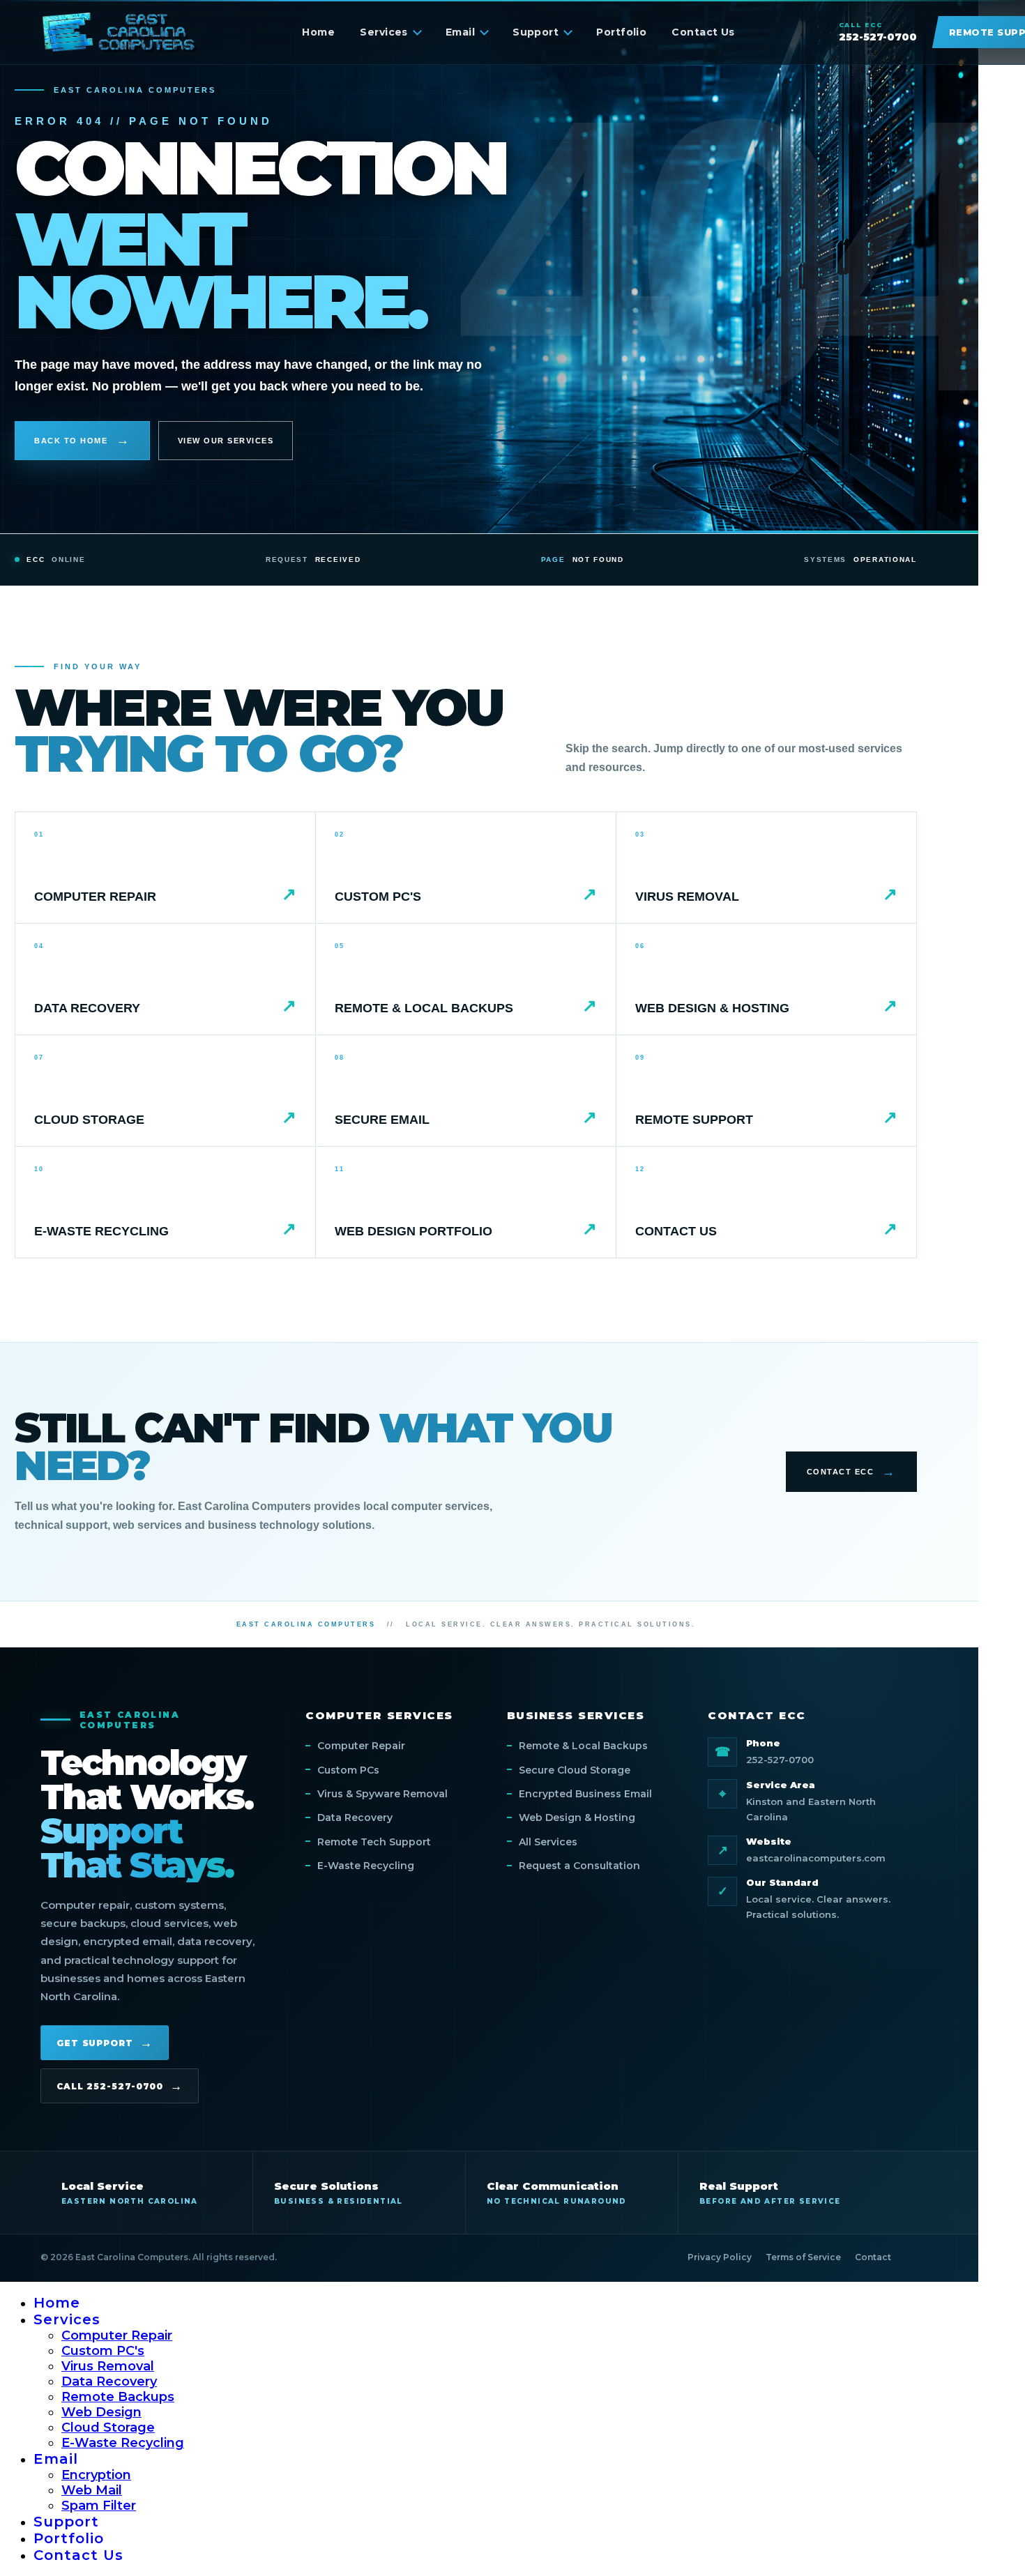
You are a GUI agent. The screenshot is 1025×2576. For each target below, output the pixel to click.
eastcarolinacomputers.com (816, 1858)
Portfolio (621, 32)
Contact (873, 2257)
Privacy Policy (720, 2257)
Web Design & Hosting (577, 1817)
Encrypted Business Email (585, 1794)
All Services (548, 1842)
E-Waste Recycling (366, 1866)
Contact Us (703, 32)
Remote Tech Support (374, 1842)
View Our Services (226, 441)
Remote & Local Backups (583, 1746)
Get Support (95, 2043)
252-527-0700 (780, 1760)
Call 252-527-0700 (110, 2086)
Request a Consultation (579, 1866)
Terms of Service (803, 2257)
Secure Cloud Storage (575, 1770)
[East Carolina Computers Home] (120, 32)
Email (460, 32)
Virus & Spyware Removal (382, 1794)
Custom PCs (348, 1770)
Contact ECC (841, 1472)
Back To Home (71, 441)
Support (536, 32)
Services (384, 32)
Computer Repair (361, 1746)
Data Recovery (355, 1817)
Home (318, 32)
